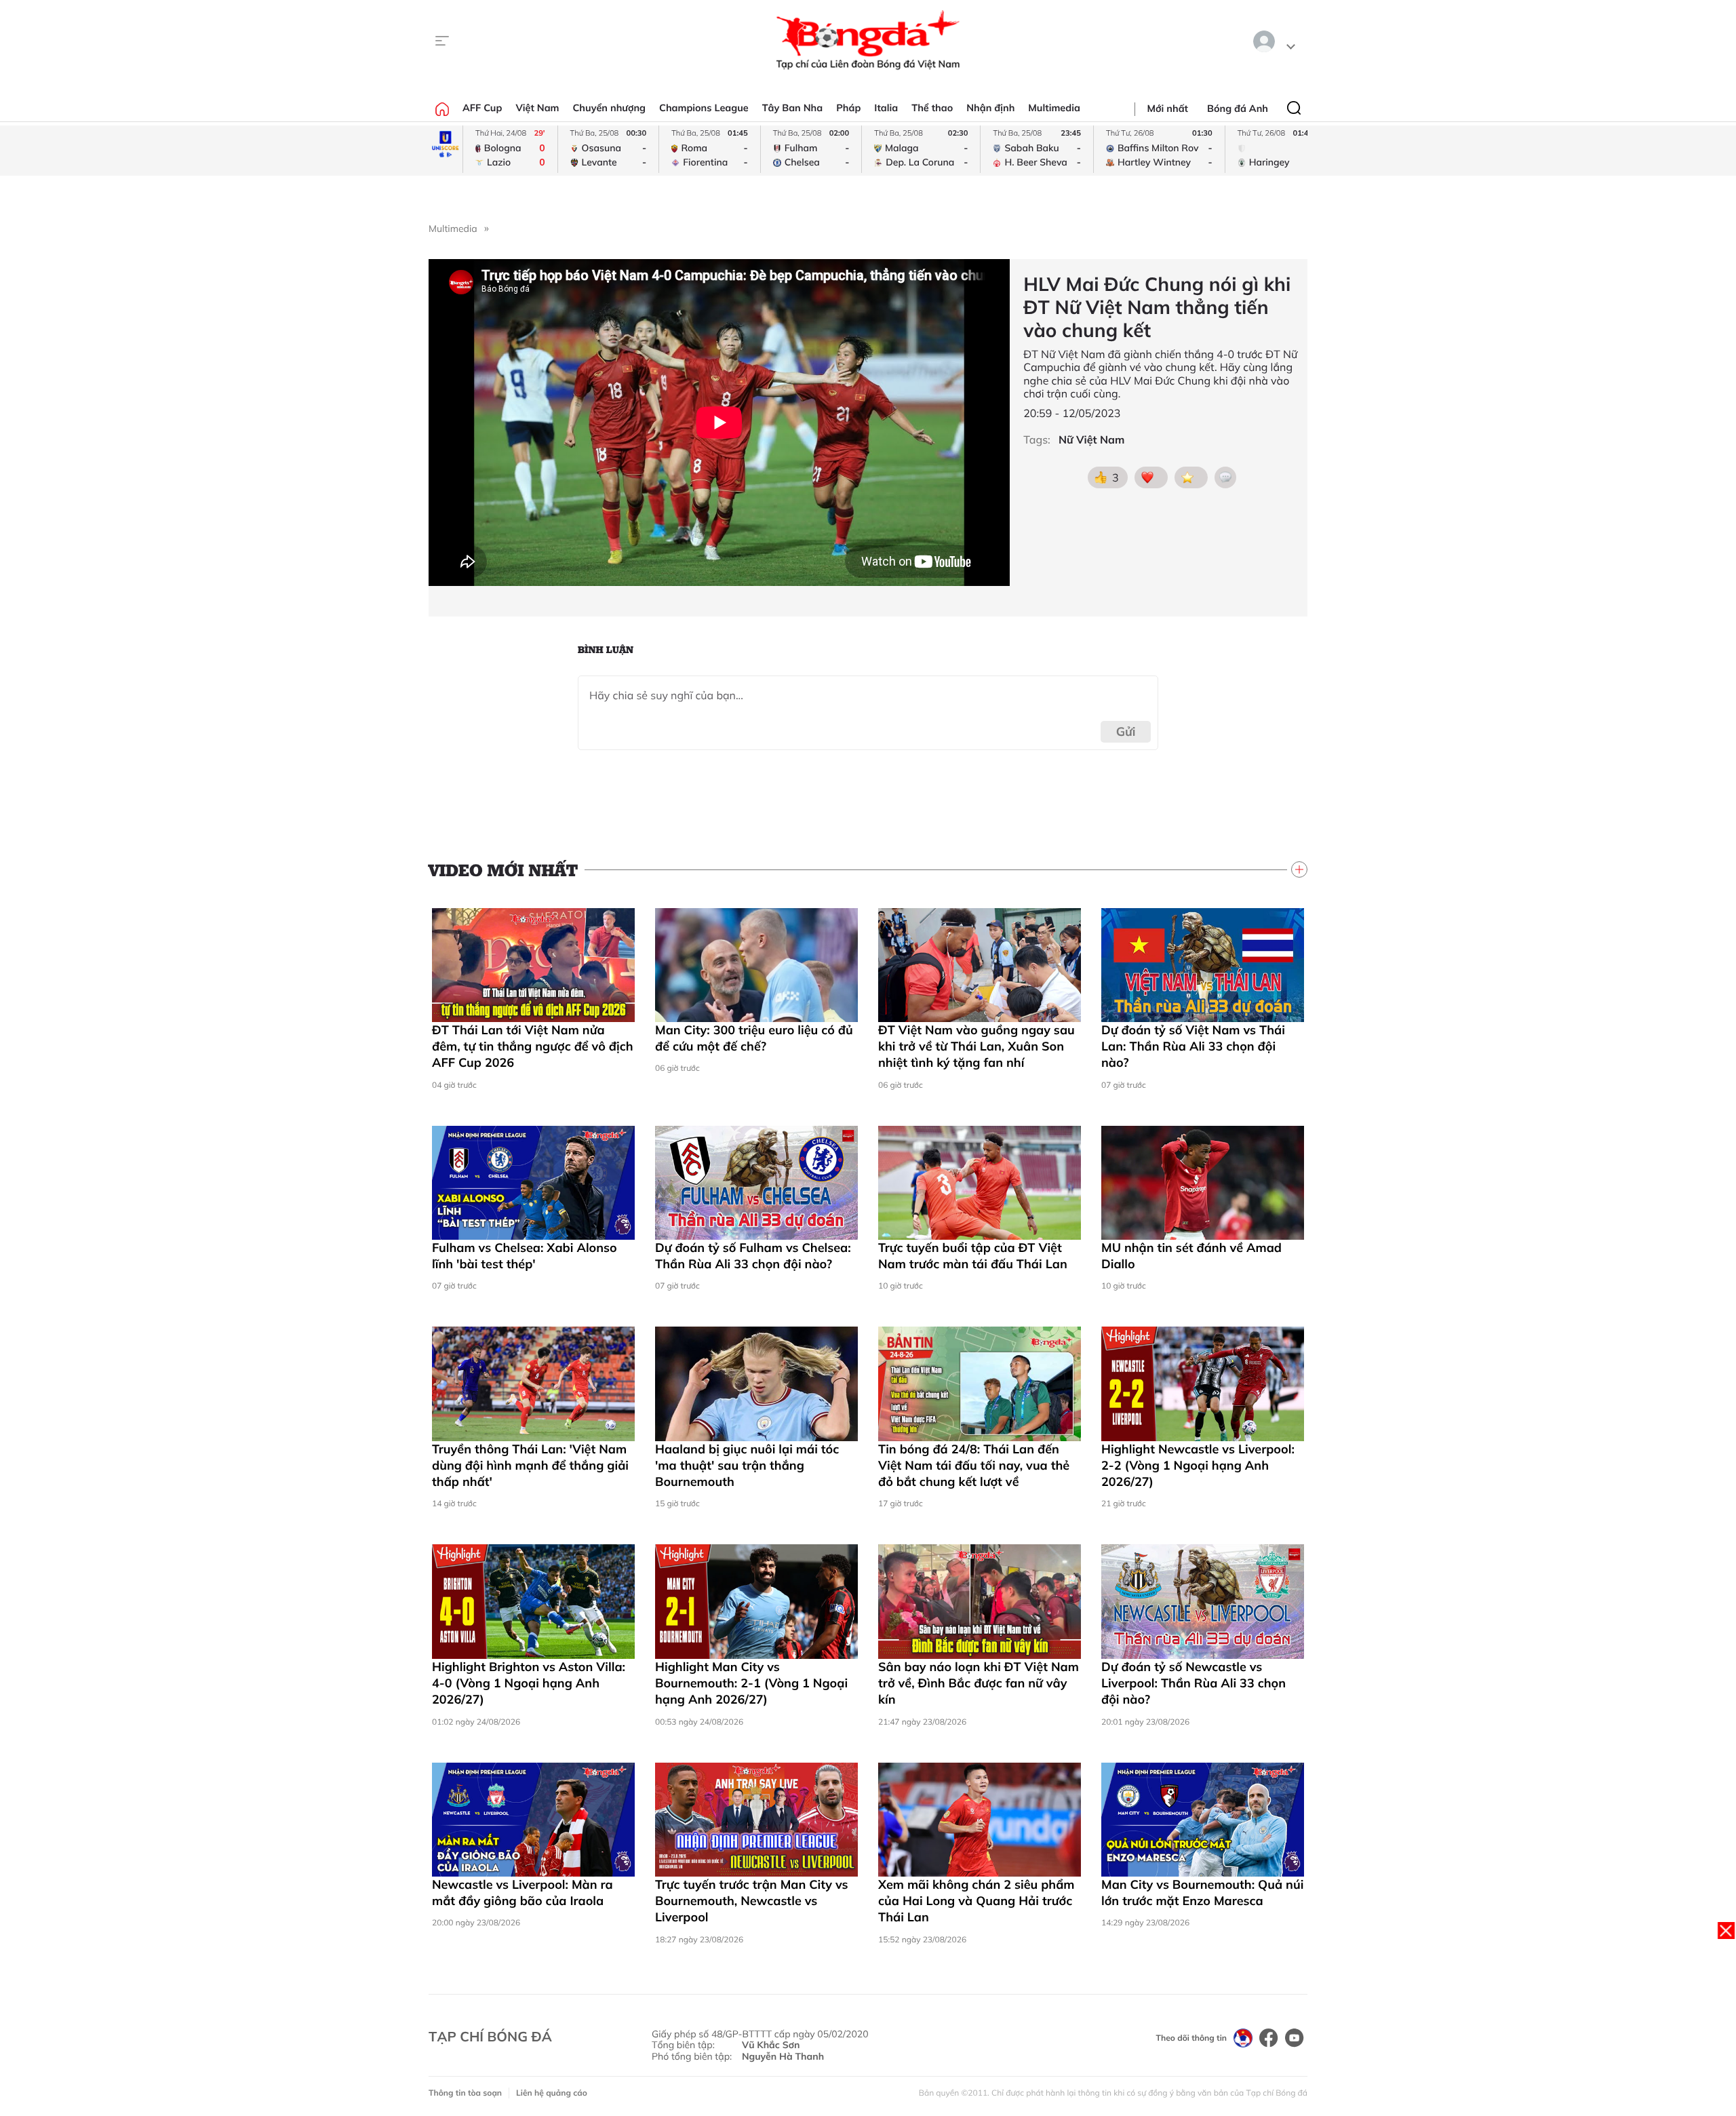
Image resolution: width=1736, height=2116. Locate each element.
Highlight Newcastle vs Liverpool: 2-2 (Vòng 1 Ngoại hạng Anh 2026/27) (1198, 1466)
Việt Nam (537, 108)
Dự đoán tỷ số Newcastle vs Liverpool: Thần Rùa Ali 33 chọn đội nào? (1193, 1683)
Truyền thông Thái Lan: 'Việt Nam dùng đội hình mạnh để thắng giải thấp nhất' (530, 1466)
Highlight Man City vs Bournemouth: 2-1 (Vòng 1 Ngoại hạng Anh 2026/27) (751, 1683)
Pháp (848, 108)
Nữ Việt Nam (1091, 440)
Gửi (1126, 731)
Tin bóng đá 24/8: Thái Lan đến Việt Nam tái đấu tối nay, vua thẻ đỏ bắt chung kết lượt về (974, 1466)
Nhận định (990, 108)
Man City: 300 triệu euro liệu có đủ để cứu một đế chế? (754, 1038)
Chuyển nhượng (610, 108)
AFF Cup (482, 108)
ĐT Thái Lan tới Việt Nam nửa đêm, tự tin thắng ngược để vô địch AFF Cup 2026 (533, 1046)
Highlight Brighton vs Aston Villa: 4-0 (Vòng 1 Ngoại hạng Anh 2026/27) (529, 1683)
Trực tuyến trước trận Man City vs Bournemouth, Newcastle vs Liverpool (752, 1901)
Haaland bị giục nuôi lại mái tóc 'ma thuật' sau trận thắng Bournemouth (747, 1466)
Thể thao (932, 108)
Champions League (704, 108)
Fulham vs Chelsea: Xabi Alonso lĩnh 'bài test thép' (525, 1256)
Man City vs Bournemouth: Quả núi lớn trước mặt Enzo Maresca (1202, 1893)
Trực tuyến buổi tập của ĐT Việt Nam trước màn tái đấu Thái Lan (973, 1256)
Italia (886, 108)
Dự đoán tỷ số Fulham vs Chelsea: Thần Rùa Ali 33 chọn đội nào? (753, 1256)
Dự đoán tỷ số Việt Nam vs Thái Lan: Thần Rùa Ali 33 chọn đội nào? (1193, 1046)
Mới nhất (1168, 109)
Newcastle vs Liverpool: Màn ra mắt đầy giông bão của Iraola (522, 1893)
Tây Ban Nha (793, 108)
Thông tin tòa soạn (465, 2093)
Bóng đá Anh (1238, 109)
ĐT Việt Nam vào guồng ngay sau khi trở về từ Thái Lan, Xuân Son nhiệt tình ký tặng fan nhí (976, 1046)
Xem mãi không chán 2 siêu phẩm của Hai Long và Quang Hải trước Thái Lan (976, 1901)
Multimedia (1054, 108)
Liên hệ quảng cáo (552, 2093)
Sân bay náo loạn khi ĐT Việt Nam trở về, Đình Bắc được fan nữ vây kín (979, 1683)
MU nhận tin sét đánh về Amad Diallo (1191, 1256)
